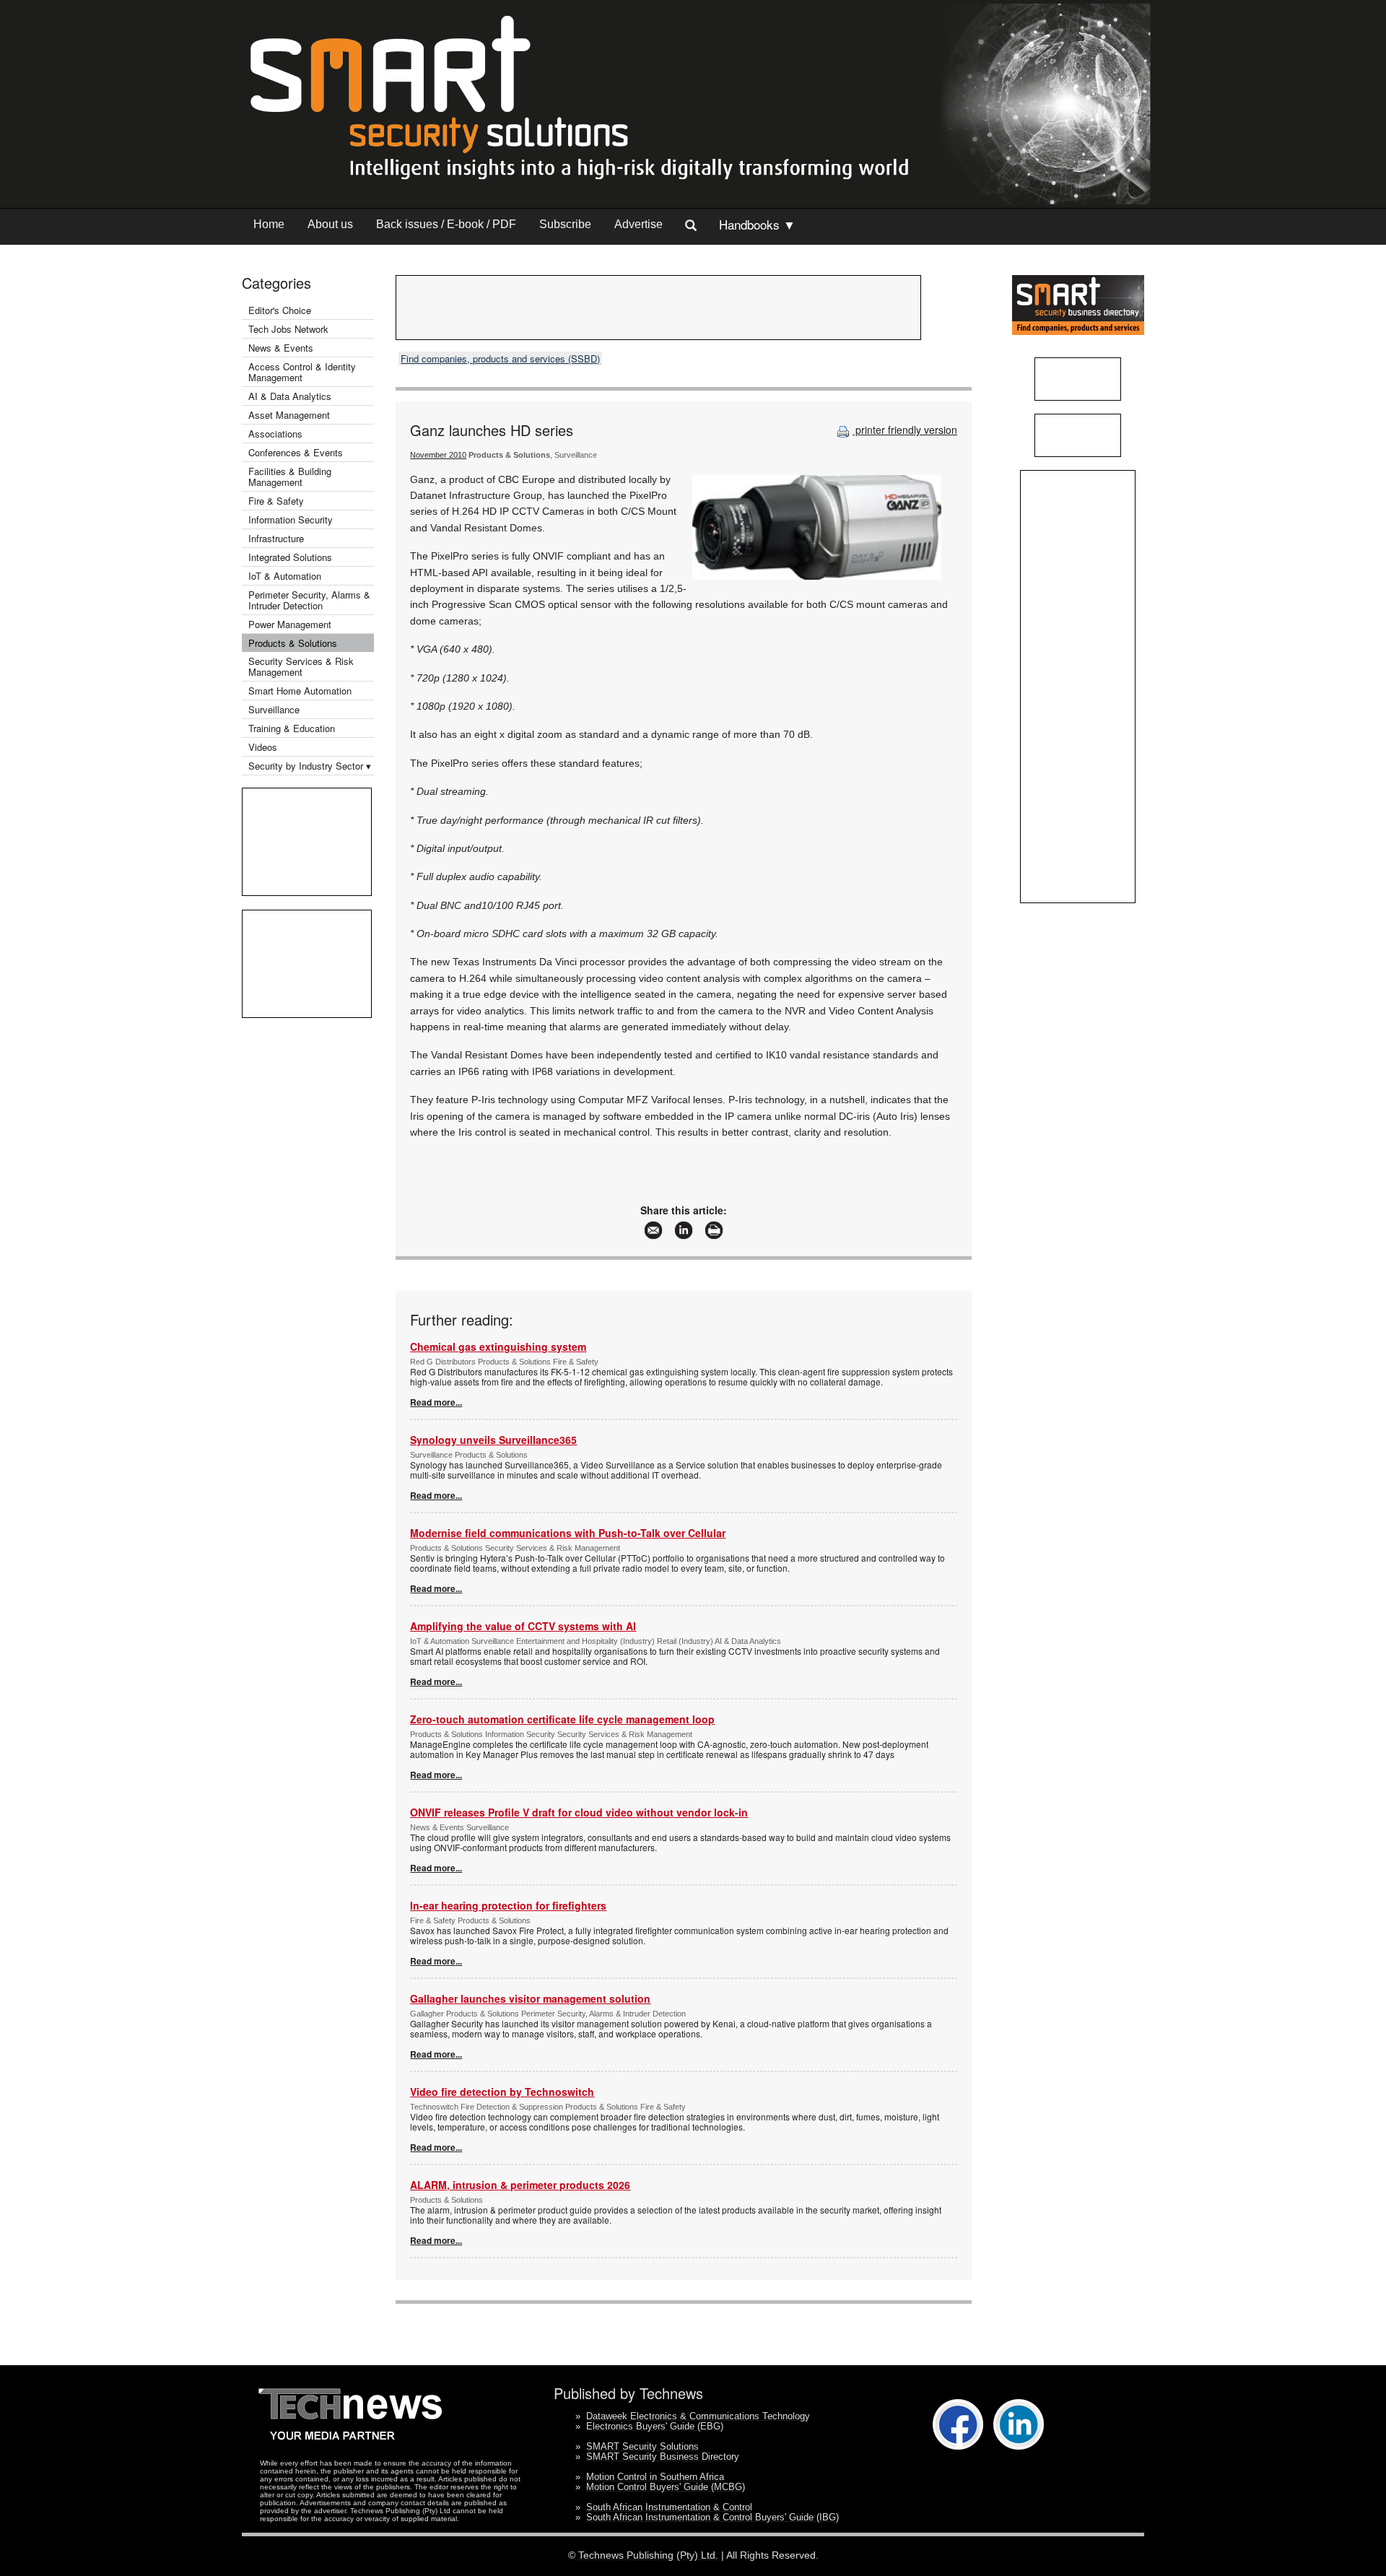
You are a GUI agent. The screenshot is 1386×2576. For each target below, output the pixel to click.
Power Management (290, 624)
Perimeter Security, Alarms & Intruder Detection (309, 600)
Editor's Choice (280, 310)
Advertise (638, 224)
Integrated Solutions (290, 557)
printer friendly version (905, 430)
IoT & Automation (285, 576)
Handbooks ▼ (757, 224)
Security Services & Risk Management (301, 666)
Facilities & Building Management (290, 477)
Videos (263, 747)
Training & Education (292, 728)
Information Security (291, 519)
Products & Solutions (293, 643)
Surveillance (274, 709)
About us (330, 224)
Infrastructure (276, 538)
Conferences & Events (296, 452)
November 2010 (438, 455)
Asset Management (289, 415)
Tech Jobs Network (288, 329)
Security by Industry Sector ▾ (310, 766)
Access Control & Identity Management (302, 372)
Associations (275, 434)
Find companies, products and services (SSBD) (500, 358)
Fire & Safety (276, 501)
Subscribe (565, 224)
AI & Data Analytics (290, 396)
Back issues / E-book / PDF (446, 224)
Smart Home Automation (301, 691)
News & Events (281, 348)
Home (269, 224)
